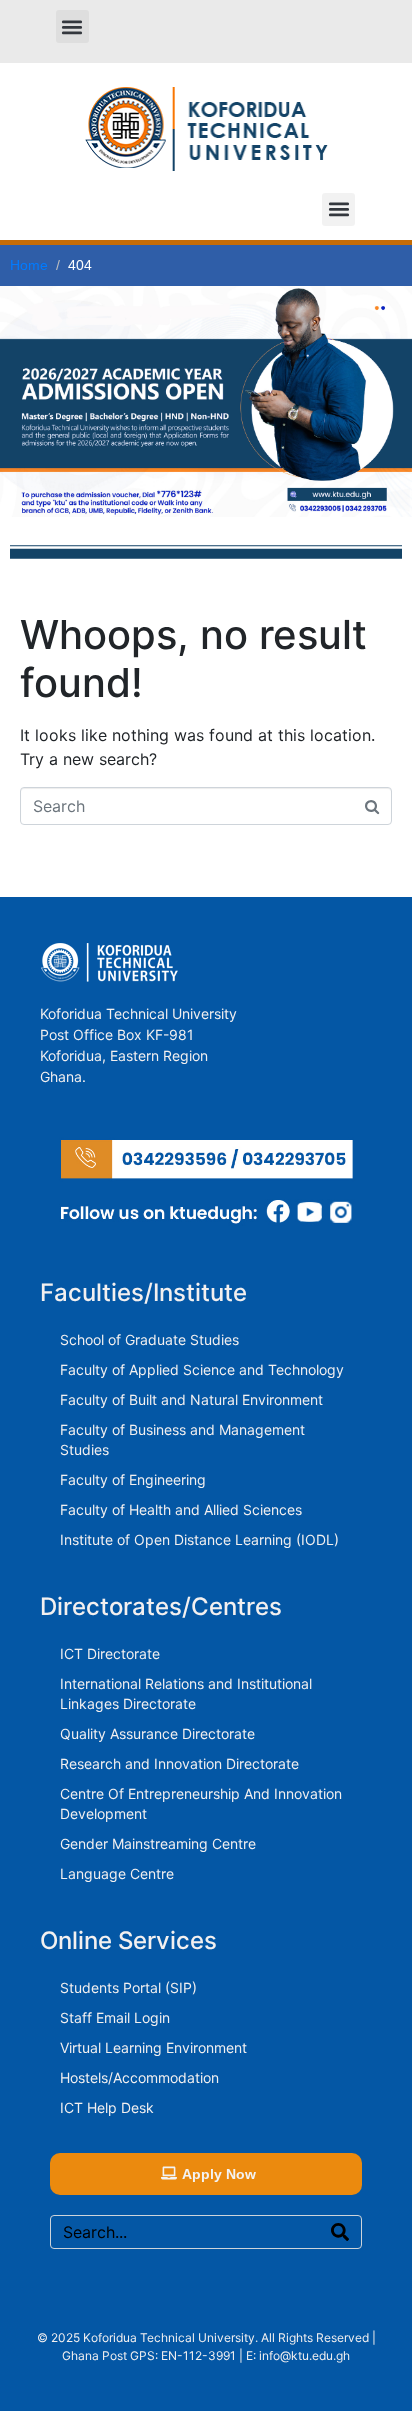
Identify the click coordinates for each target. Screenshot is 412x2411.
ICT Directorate (110, 1653)
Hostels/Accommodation (139, 2077)
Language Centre (117, 1873)
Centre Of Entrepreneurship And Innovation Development (201, 1803)
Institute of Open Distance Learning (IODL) (199, 1539)
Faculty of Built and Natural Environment (191, 1399)
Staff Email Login (115, 2017)
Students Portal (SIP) (128, 1987)
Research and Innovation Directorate (179, 1763)
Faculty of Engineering (133, 1479)
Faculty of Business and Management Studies (182, 1439)
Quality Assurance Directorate (157, 1733)
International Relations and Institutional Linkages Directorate (186, 1693)
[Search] (340, 2232)
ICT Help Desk (107, 2107)
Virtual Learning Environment (153, 2047)
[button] (72, 26)
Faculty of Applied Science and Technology (202, 1369)
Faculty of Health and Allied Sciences (181, 1509)
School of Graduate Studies (149, 1339)
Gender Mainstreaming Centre (158, 1843)
